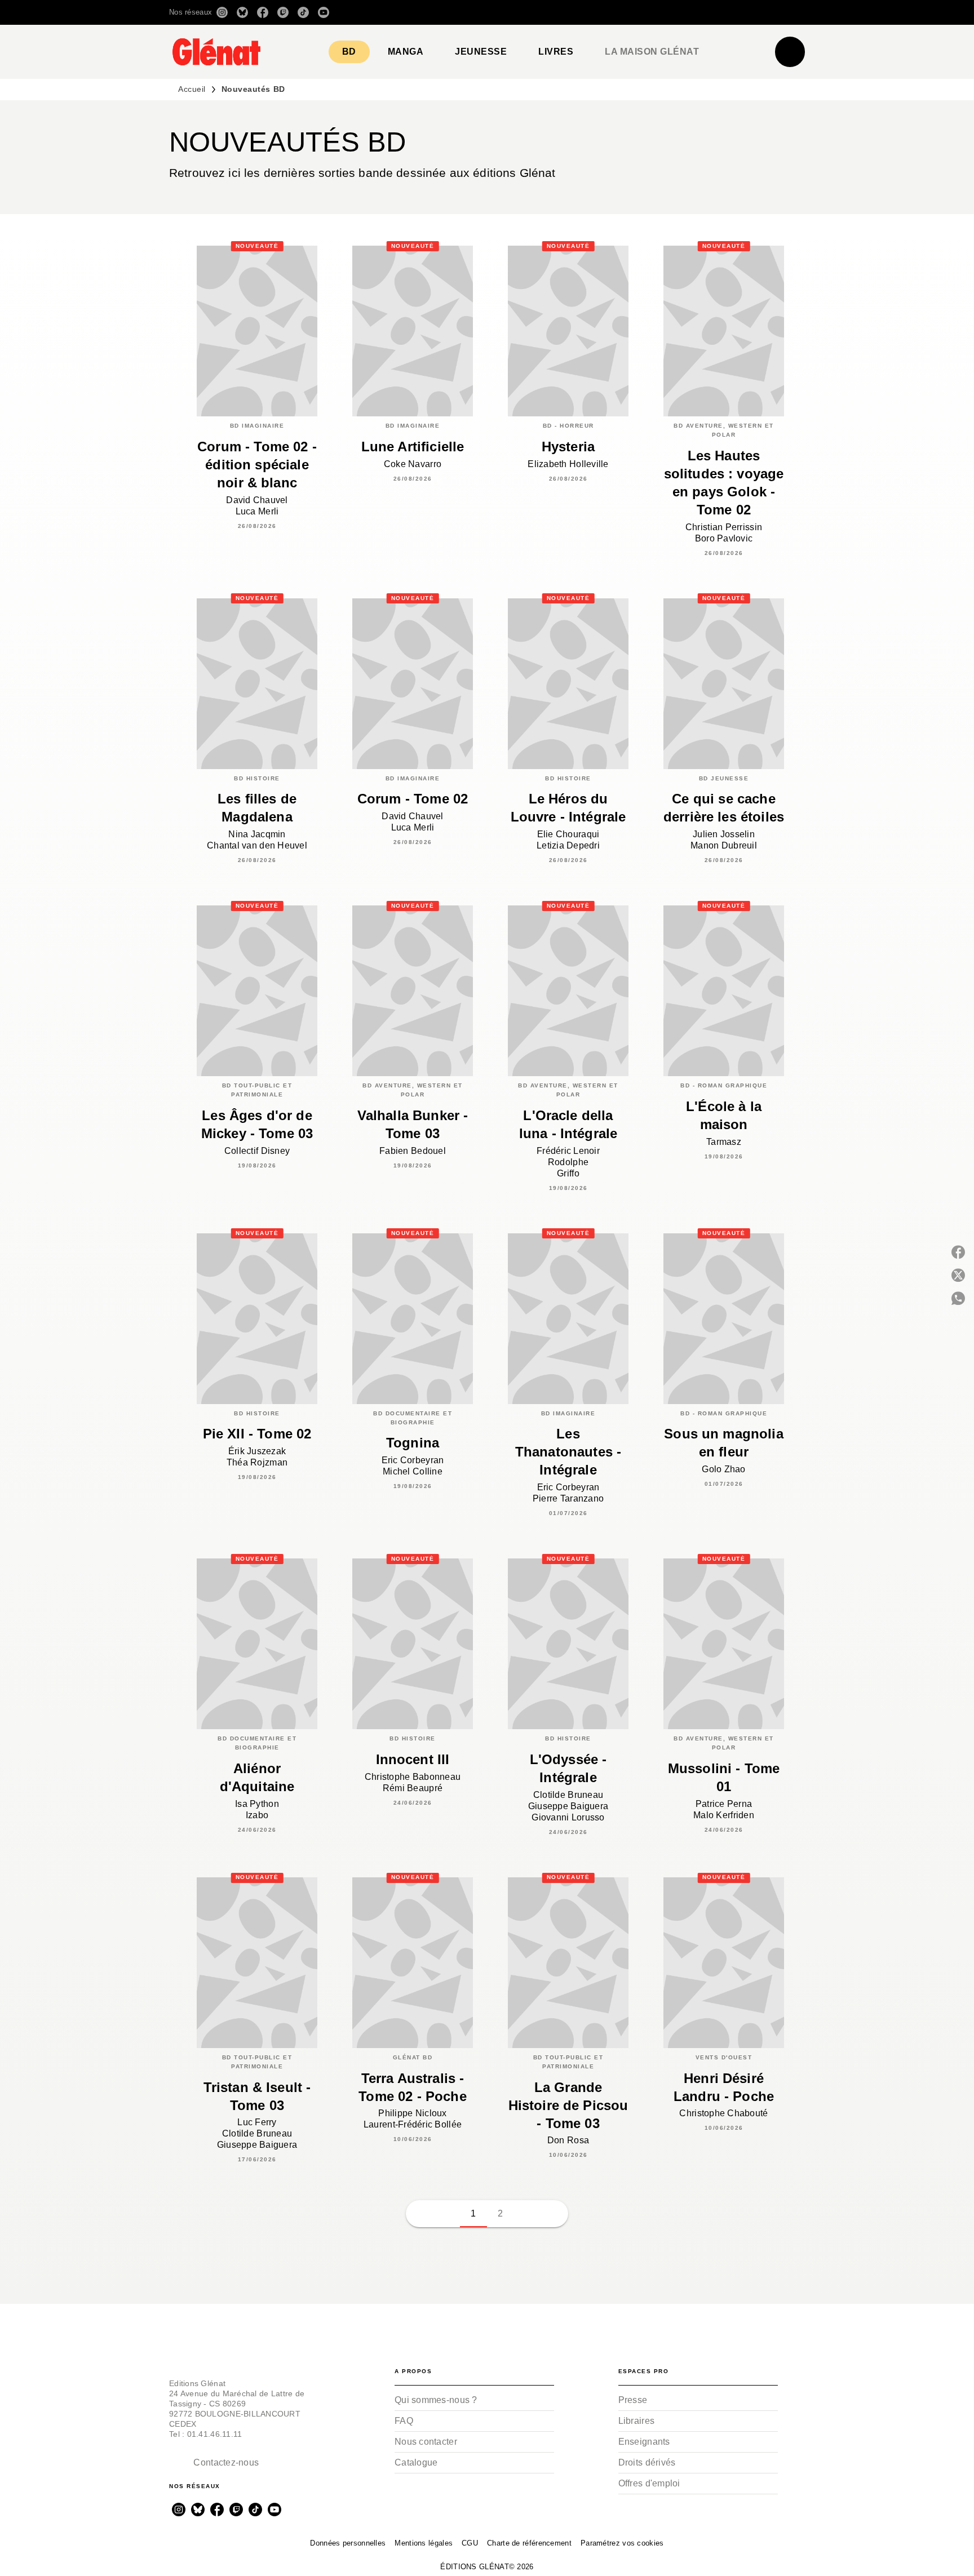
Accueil (192, 89)
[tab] (349, 52)
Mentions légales (424, 2543)
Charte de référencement (529, 2543)
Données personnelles (348, 2543)
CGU (470, 2543)
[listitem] (222, 12)
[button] (646, 12)
